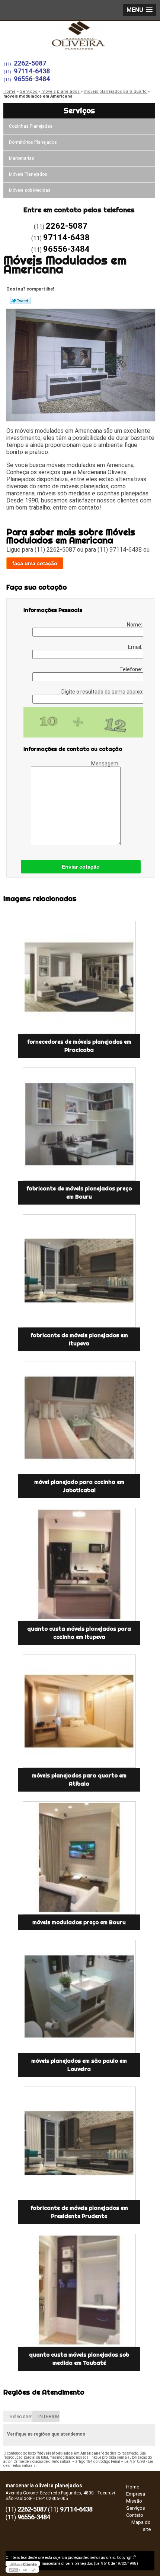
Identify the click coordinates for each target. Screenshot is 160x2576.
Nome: (135, 625)
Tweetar (20, 301)
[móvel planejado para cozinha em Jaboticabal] (79, 1418)
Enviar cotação (81, 867)
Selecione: (21, 2416)
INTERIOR (49, 2416)
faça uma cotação (35, 563)
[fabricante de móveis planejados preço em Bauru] (79, 1124)
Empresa (136, 2494)
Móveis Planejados (28, 174)
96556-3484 (32, 79)
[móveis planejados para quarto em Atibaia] (79, 1711)
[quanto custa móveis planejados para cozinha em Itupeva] (79, 1564)
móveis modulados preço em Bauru (79, 1922)
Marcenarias (22, 158)
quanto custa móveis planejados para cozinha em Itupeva (79, 1633)
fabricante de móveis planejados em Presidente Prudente (79, 2212)
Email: (136, 647)
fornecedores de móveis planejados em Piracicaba (79, 1046)
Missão (134, 2501)
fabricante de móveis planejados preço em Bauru (79, 1193)
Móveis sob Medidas (30, 190)
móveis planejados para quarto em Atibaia (79, 1780)
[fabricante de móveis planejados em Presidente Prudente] (79, 2143)
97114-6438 (32, 71)
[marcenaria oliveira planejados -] (80, 36)
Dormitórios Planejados (33, 142)
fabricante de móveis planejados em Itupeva (79, 1339)
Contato (135, 2515)
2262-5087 (30, 63)
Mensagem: (106, 764)
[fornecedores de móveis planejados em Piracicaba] (79, 977)
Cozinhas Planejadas (31, 126)
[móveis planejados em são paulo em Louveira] (79, 1996)
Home (133, 2487)
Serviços (79, 110)
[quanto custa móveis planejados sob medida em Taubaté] (79, 2290)
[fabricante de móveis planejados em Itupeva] (79, 1271)
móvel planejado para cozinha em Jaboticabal (79, 1486)
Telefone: (131, 669)
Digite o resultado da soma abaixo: (102, 692)
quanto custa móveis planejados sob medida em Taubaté (79, 2359)
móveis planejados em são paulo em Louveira (79, 2065)
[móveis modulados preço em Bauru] (79, 1858)
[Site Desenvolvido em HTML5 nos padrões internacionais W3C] (22, 2570)
